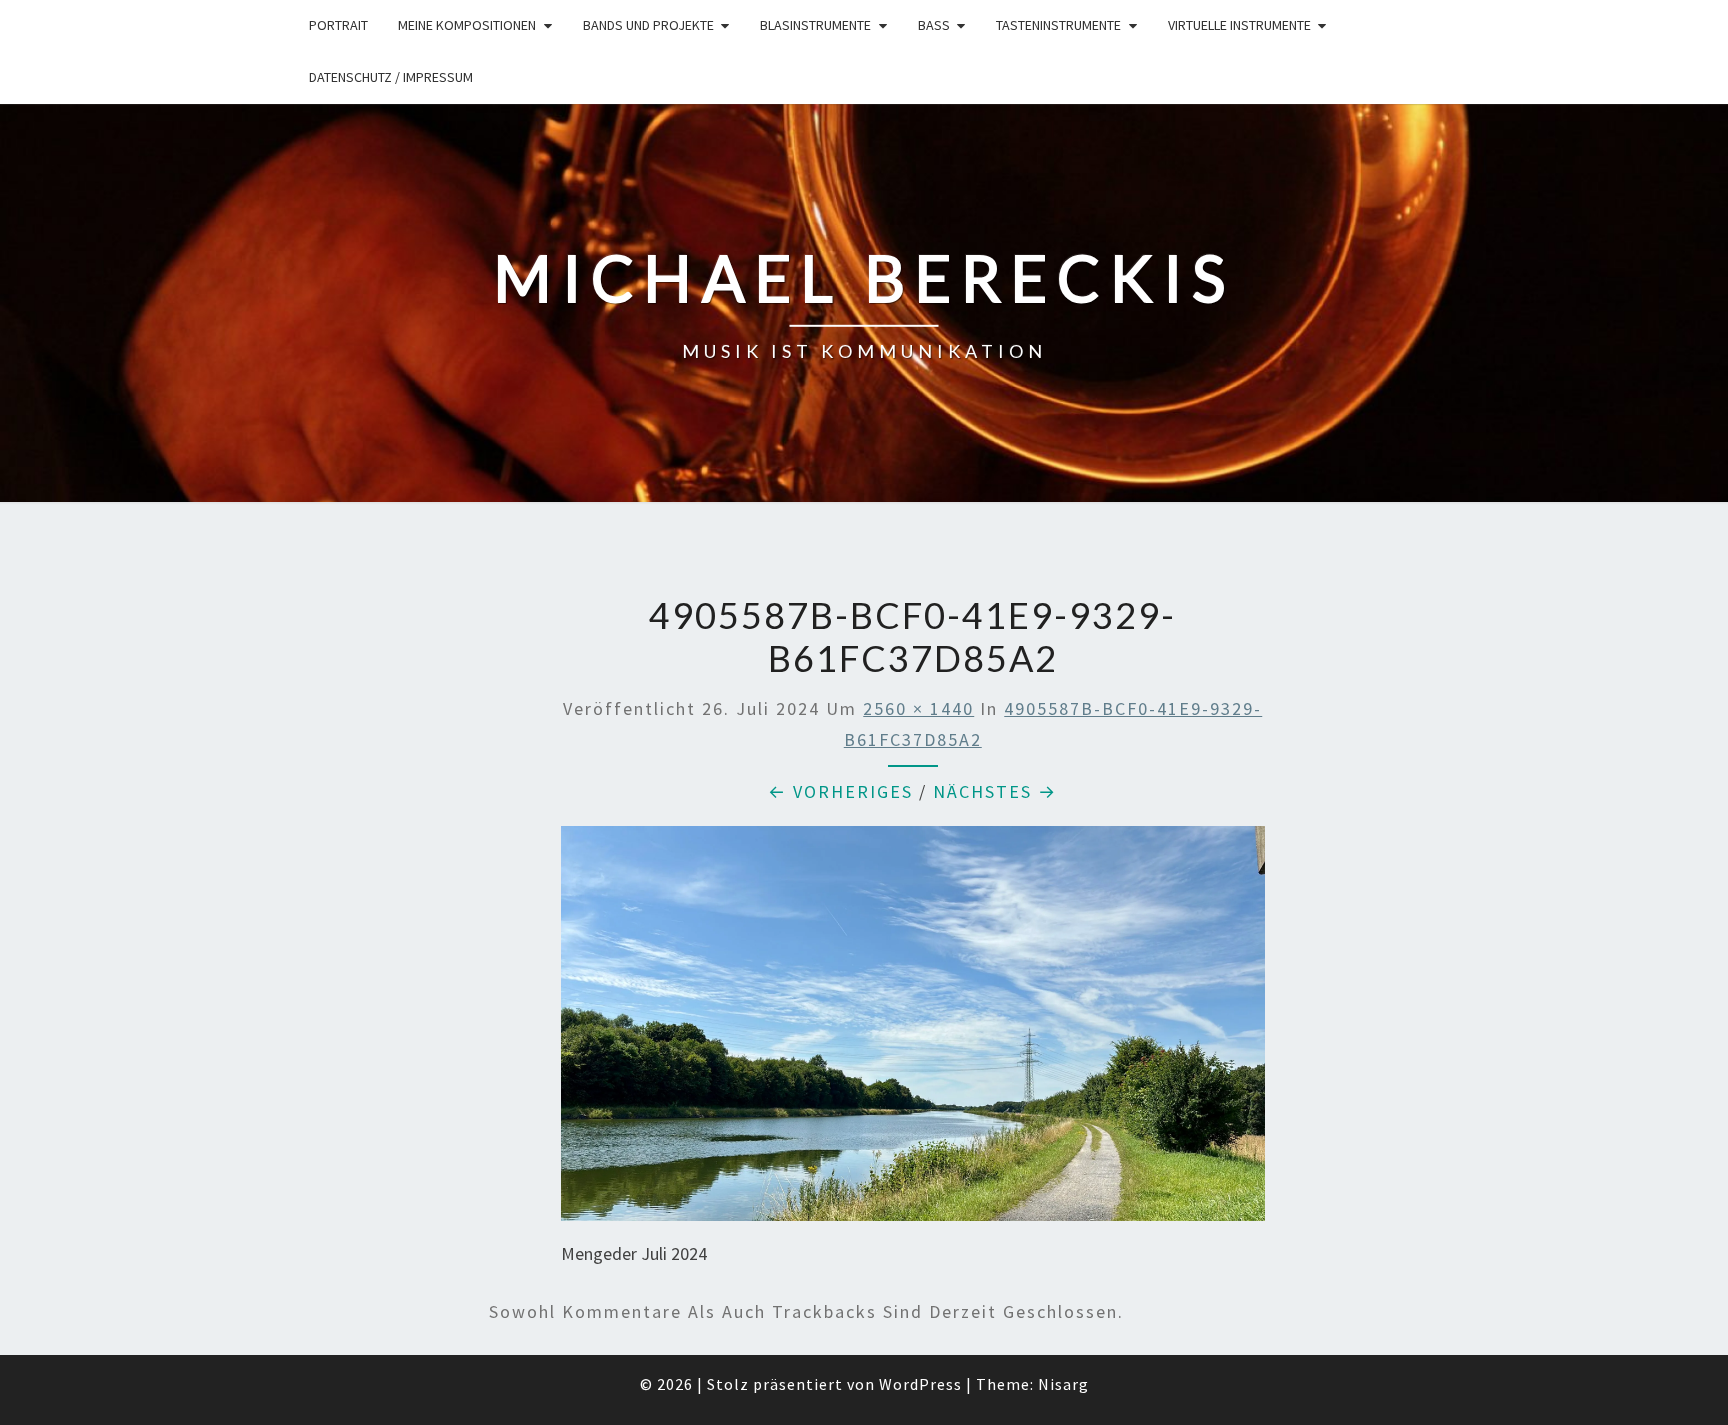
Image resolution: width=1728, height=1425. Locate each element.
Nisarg (1063, 1384)
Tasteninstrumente (1058, 25)
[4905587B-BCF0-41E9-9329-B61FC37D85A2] (913, 1030)
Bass (934, 25)
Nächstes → (995, 791)
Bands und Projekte (648, 25)
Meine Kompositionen (467, 25)
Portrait (338, 25)
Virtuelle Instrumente (1239, 25)
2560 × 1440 (918, 708)
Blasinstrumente (815, 25)
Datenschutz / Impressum (391, 77)
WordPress (920, 1384)
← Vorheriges (840, 791)
